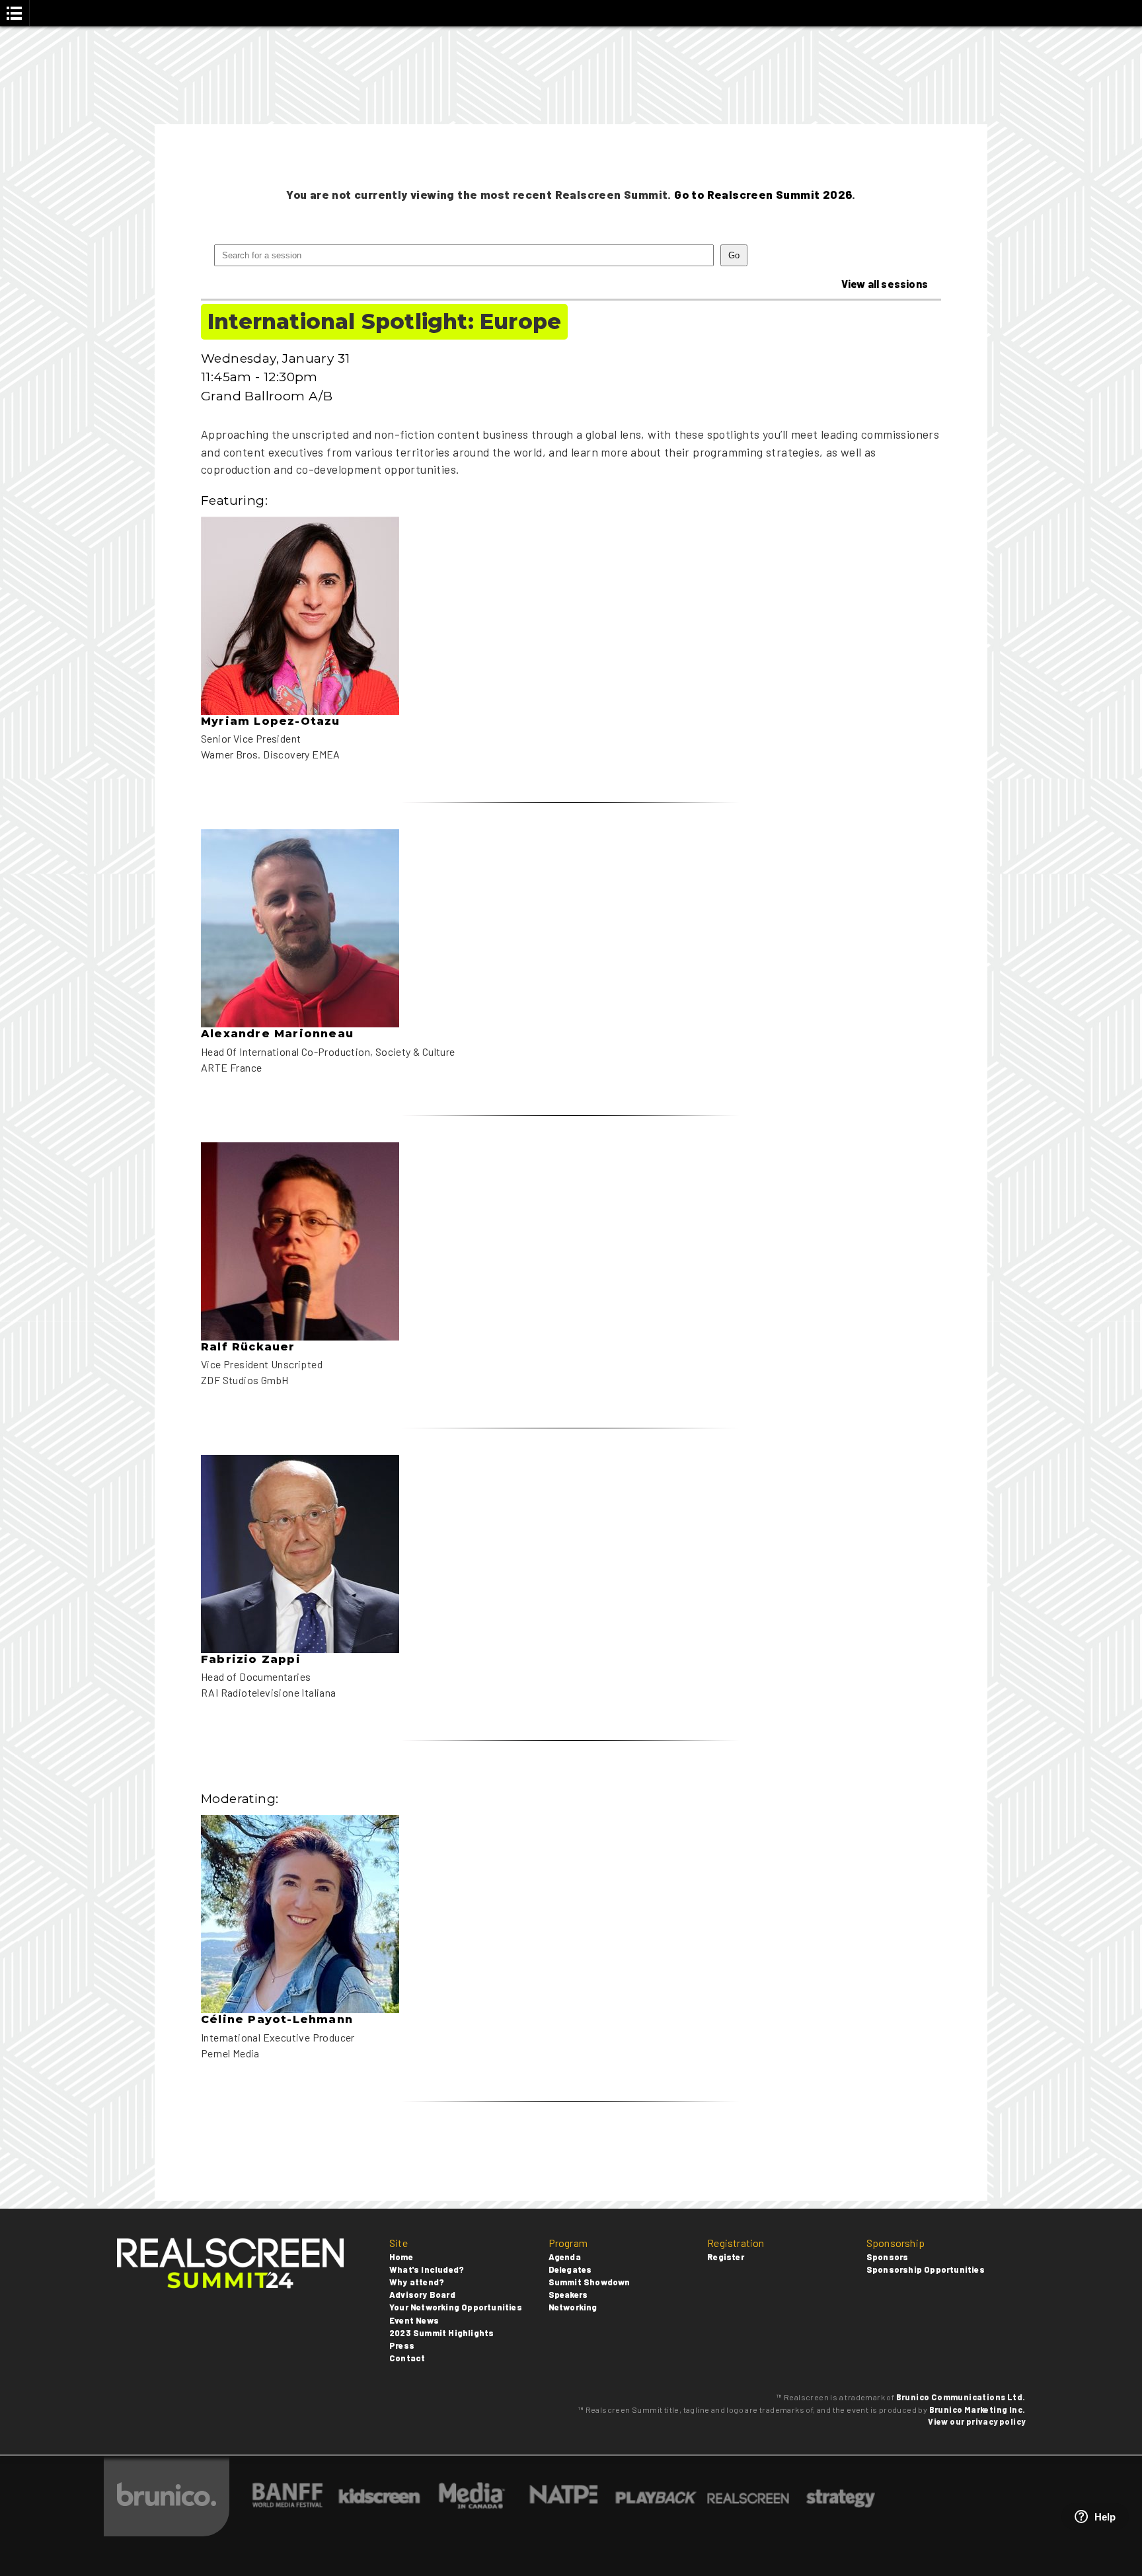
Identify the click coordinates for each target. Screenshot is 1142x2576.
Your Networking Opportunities (456, 2307)
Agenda (565, 2257)
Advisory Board (422, 2295)
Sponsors (888, 2257)
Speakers (568, 2295)
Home (401, 2257)
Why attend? (417, 2282)
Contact (407, 2358)
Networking (573, 2307)
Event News (414, 2320)
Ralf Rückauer (248, 1347)
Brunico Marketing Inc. (977, 2410)
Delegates (570, 2269)
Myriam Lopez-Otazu (271, 721)
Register (726, 2257)
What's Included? (427, 2269)
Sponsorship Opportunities (926, 2269)
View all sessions (885, 284)
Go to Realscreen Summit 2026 (763, 194)
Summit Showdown (590, 2282)
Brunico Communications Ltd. (961, 2397)
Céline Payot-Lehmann (277, 2019)
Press (402, 2345)
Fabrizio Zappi (251, 1659)
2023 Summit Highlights (441, 2333)
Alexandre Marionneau (277, 1034)
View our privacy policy (976, 2421)
